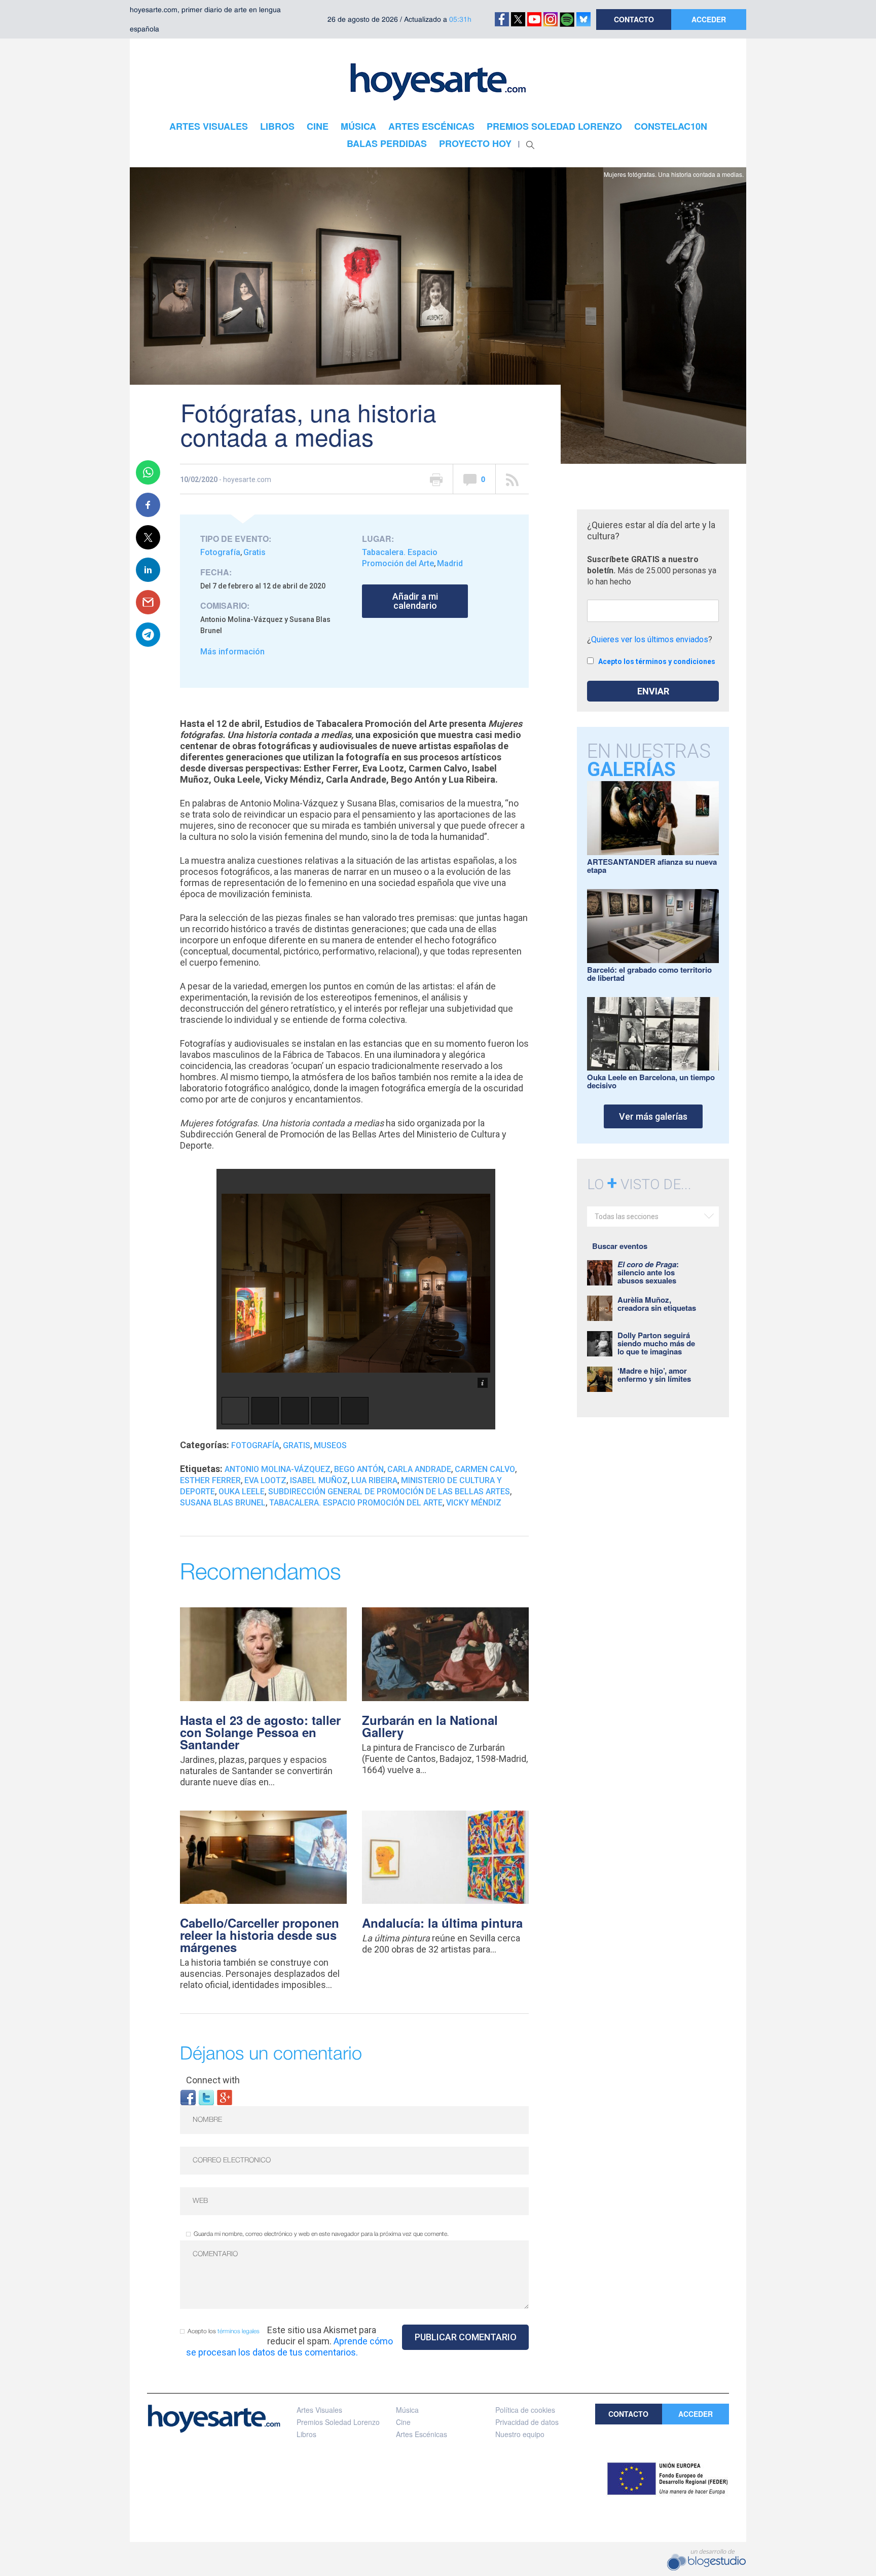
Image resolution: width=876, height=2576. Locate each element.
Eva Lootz (265, 1480)
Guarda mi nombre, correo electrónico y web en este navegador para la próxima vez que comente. (321, 2234)
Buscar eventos (620, 1246)
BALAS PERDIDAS (387, 143)
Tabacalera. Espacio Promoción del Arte (356, 1503)
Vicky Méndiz (474, 1503)
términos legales (239, 2331)
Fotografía (220, 552)
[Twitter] (206, 2097)
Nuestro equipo (520, 2434)
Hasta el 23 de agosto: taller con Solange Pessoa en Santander (260, 1732)
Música (407, 2410)
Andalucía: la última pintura (442, 1923)
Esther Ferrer (210, 1480)
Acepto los (224, 2331)
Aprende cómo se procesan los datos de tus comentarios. (289, 2347)
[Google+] (225, 2097)
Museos (330, 1445)
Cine (403, 2422)
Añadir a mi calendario (415, 601)
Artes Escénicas (422, 2434)
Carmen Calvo (485, 1469)
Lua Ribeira (374, 1480)
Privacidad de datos (527, 2422)
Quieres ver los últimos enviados (650, 639)
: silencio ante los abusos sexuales (648, 1272)
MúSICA (358, 126)
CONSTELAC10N (671, 126)
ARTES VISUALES (209, 126)
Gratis (254, 552)
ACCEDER (709, 19)
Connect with (213, 2080)
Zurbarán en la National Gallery (430, 1726)
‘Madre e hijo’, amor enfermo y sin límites (654, 1375)
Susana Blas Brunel (223, 1503)
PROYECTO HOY (475, 143)
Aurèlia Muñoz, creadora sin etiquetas (657, 1304)
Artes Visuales (319, 2410)
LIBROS (277, 126)
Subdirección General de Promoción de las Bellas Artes (389, 1492)
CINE (318, 126)
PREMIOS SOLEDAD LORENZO (554, 126)
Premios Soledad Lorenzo (338, 2422)
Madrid (450, 563)
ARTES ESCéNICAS (431, 126)
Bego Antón (359, 1469)
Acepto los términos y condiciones (657, 661)
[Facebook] (188, 2097)
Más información (232, 652)
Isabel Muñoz (319, 1480)
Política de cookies (525, 2410)
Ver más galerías (653, 1116)
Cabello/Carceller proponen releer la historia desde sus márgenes (260, 1935)
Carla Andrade (419, 1469)
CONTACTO (634, 19)
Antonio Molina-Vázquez (278, 1469)
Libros (306, 2434)
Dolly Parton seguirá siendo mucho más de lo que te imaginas (656, 1343)
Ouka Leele (242, 1492)
